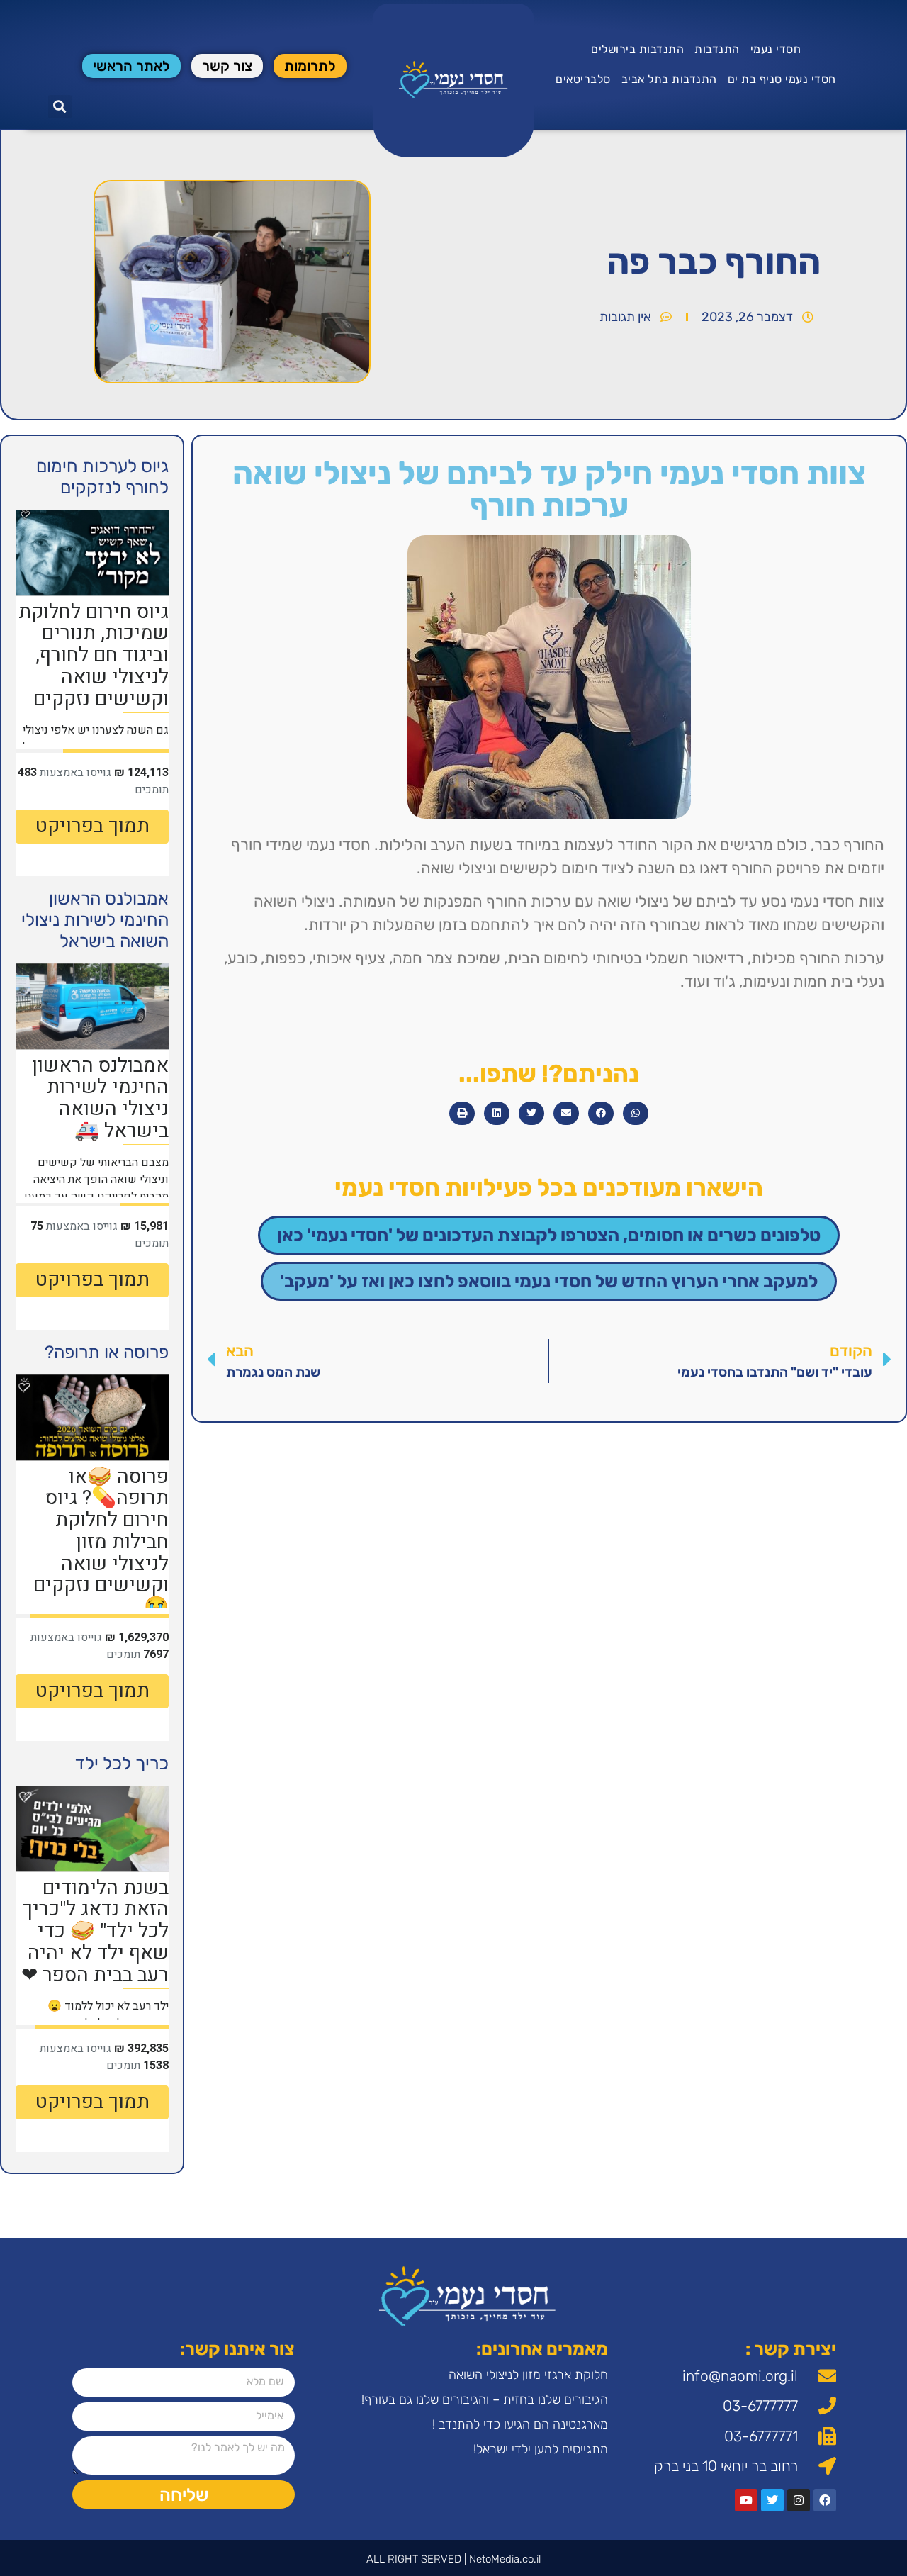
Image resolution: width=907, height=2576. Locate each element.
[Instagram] (799, 2500)
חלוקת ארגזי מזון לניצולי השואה (528, 2375)
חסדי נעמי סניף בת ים (782, 79)
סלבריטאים (583, 79)
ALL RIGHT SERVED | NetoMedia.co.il (453, 2559)
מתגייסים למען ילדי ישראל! (541, 2449)
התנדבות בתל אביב (669, 79)
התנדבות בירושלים (637, 49)
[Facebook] (825, 2500)
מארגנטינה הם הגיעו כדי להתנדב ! (520, 2424)
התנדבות (717, 49)
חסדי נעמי (776, 49)
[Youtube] (746, 2500)
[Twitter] (772, 2500)
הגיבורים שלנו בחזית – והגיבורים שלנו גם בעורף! (485, 2399)
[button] (60, 107)
